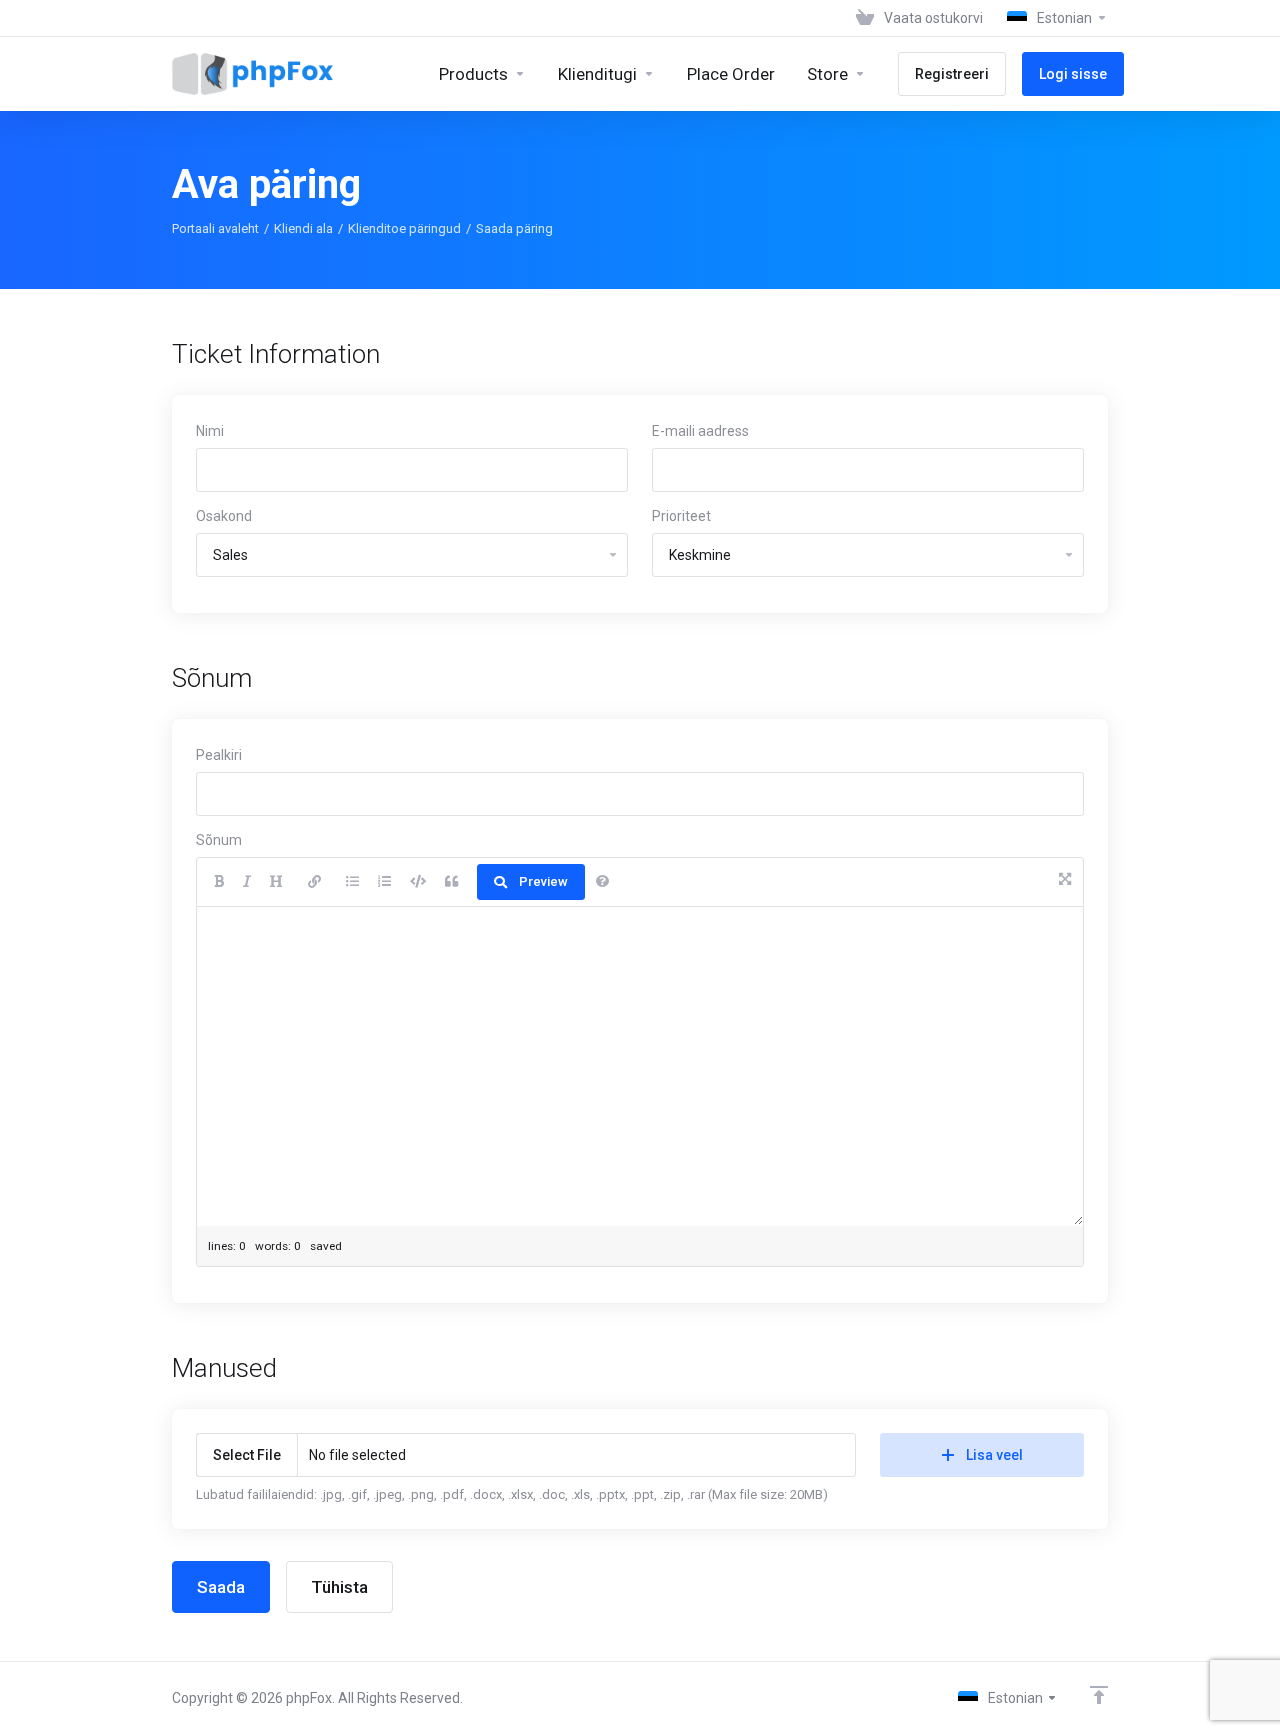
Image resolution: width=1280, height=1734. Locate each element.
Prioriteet (681, 516)
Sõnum (219, 840)
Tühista (339, 1587)
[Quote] (451, 882)
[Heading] (276, 882)
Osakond (224, 516)
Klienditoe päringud (404, 228)
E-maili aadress (700, 431)
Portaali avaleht (215, 228)
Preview (543, 881)
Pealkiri (219, 755)
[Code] (418, 882)
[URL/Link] (314, 882)
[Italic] (247, 882)
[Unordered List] (352, 882)
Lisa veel (994, 1455)
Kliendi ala (303, 228)
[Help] (602, 882)
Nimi (210, 431)
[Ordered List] (384, 882)
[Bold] (219, 882)
